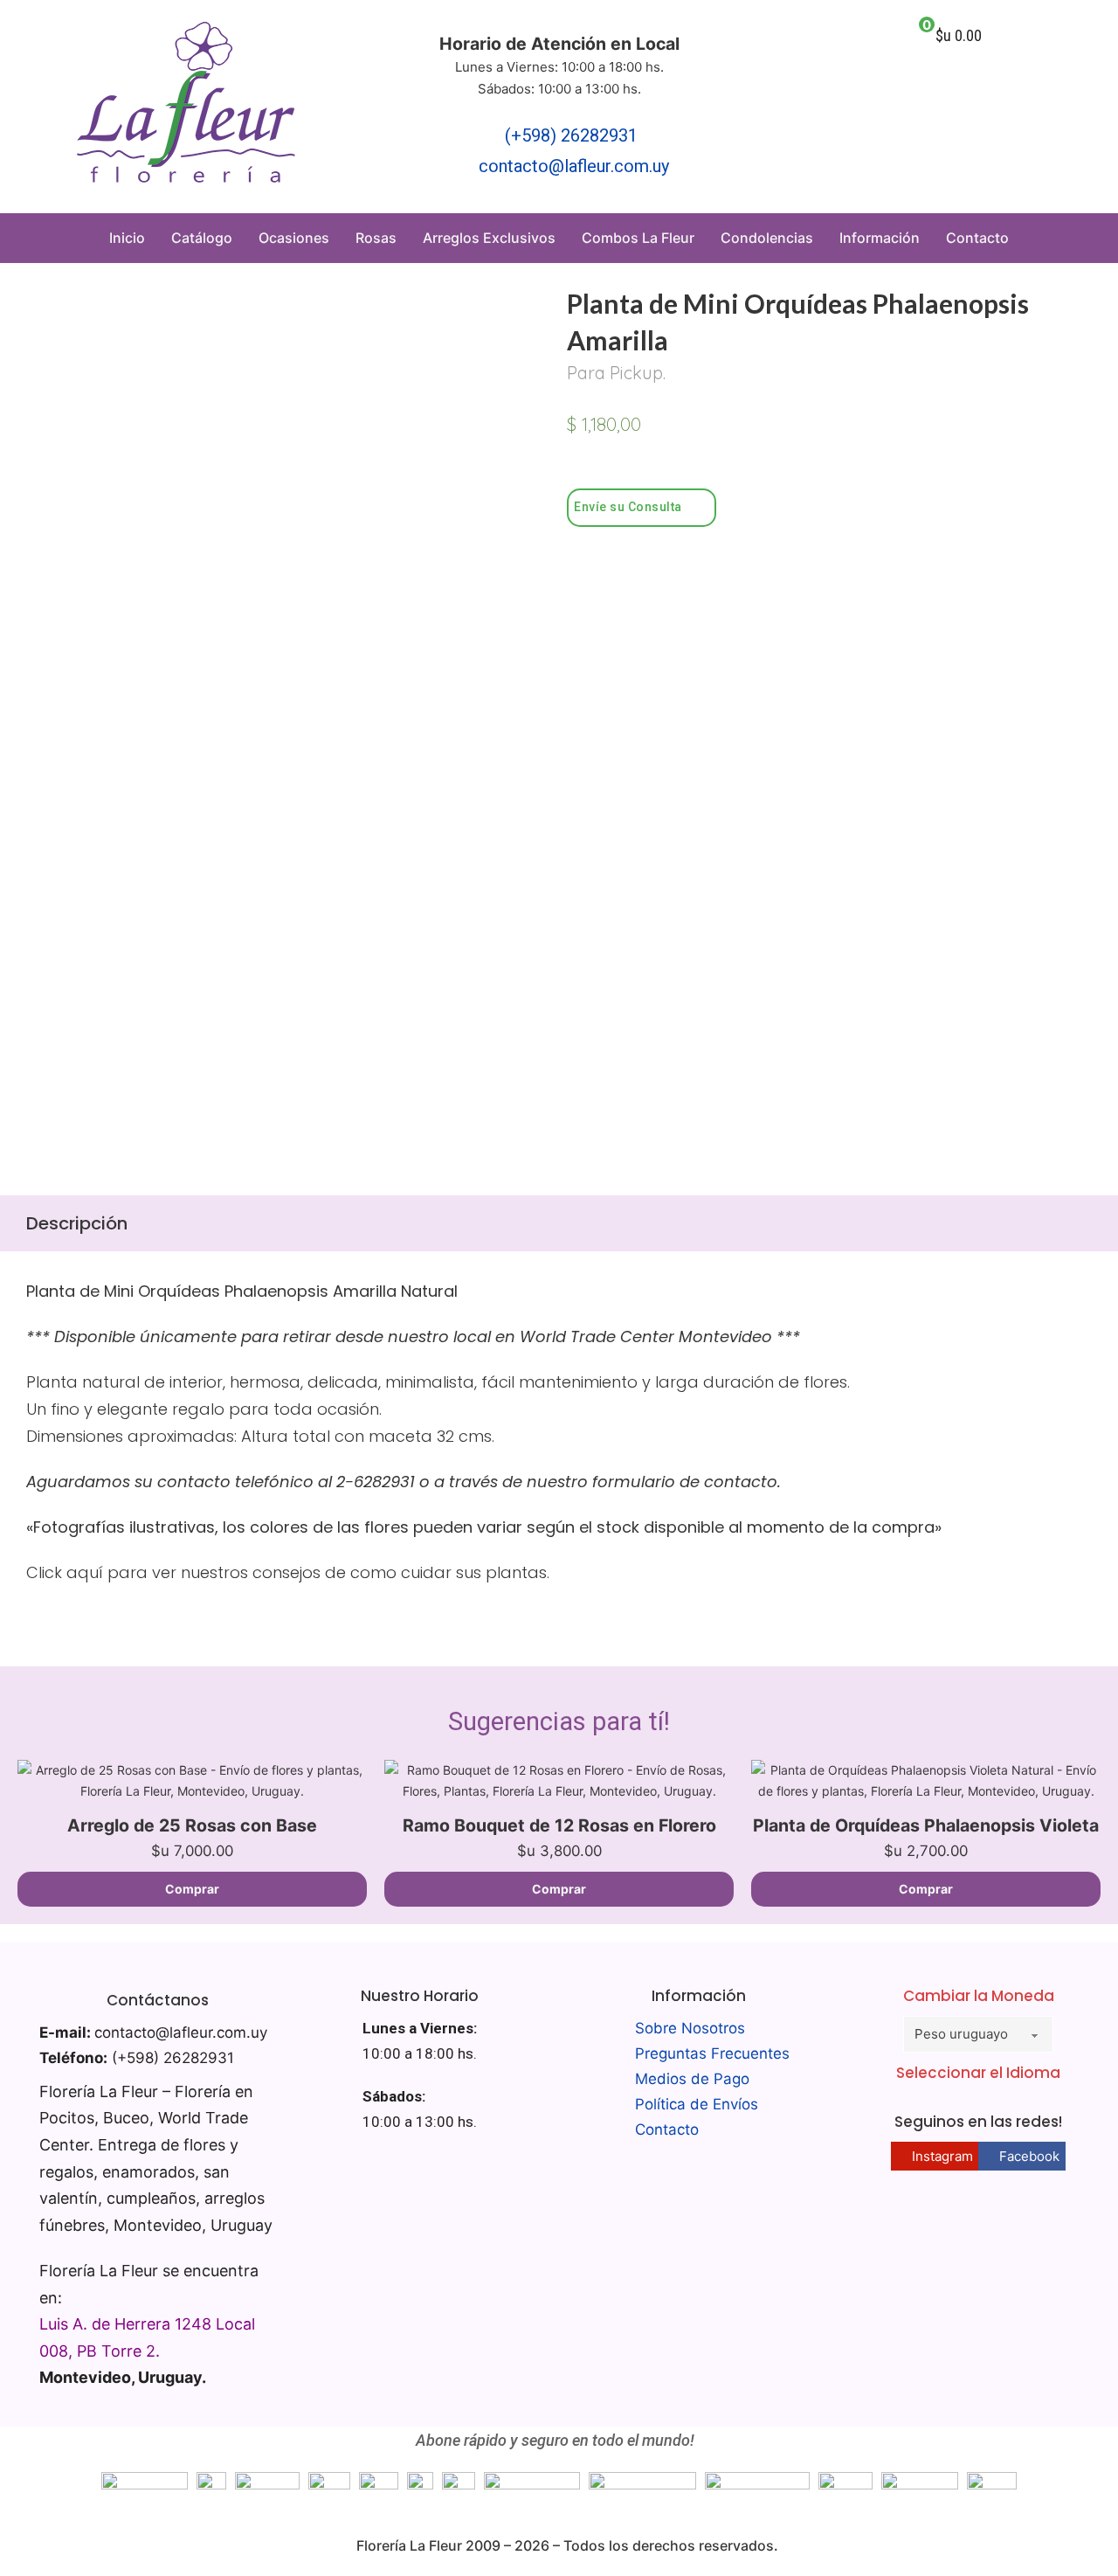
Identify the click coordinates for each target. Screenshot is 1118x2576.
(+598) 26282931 (571, 135)
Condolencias (767, 238)
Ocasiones (294, 238)
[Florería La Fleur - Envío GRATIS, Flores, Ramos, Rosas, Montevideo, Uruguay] (186, 107)
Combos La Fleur (638, 238)
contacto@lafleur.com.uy (574, 166)
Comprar (192, 1889)
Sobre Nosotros (690, 2028)
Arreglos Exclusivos (489, 238)
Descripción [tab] (77, 1223)
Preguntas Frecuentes (712, 2053)
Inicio (127, 238)
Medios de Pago (692, 2079)
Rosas (376, 238)
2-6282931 (376, 1482)
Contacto (977, 238)
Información (880, 238)
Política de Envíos (697, 2104)
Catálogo (202, 238)
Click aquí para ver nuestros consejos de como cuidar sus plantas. (288, 1572)
